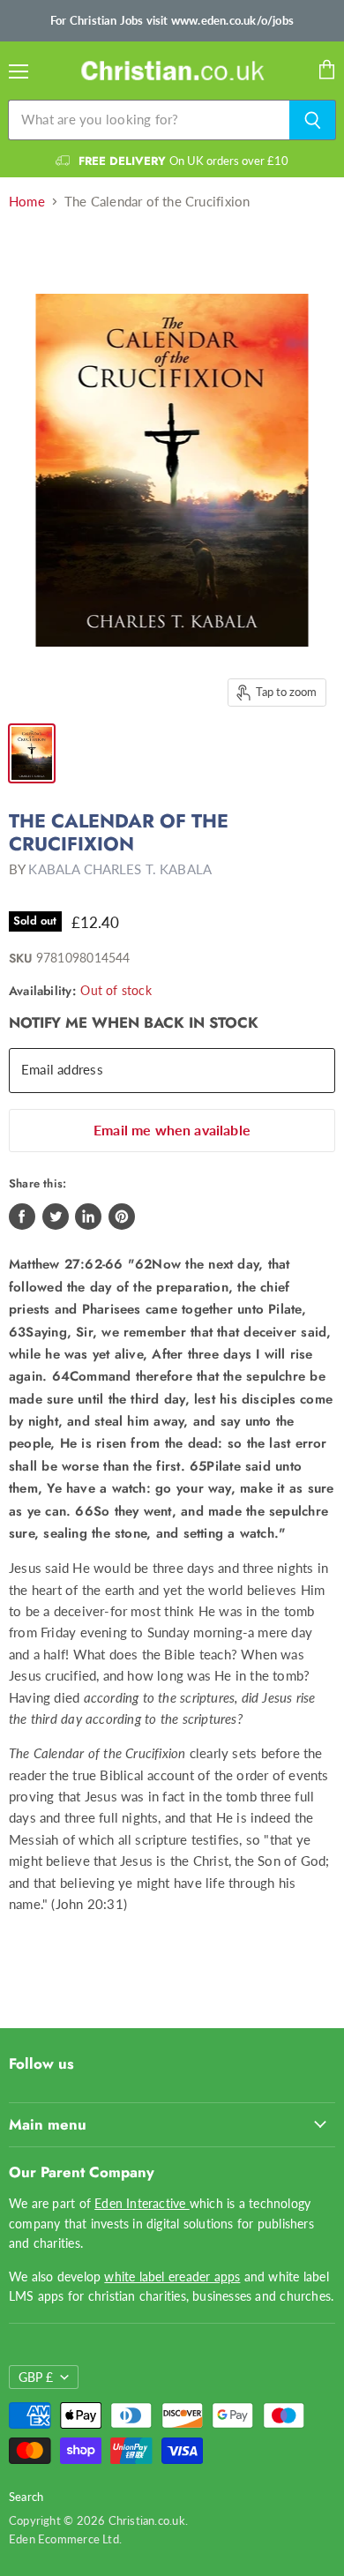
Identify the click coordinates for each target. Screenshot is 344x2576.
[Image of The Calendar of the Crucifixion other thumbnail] (32, 753)
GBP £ (36, 2377)
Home (27, 202)
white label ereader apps (172, 2276)
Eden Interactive (142, 2203)
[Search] (313, 120)
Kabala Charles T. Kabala (120, 869)
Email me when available (172, 1130)
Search (26, 2497)
